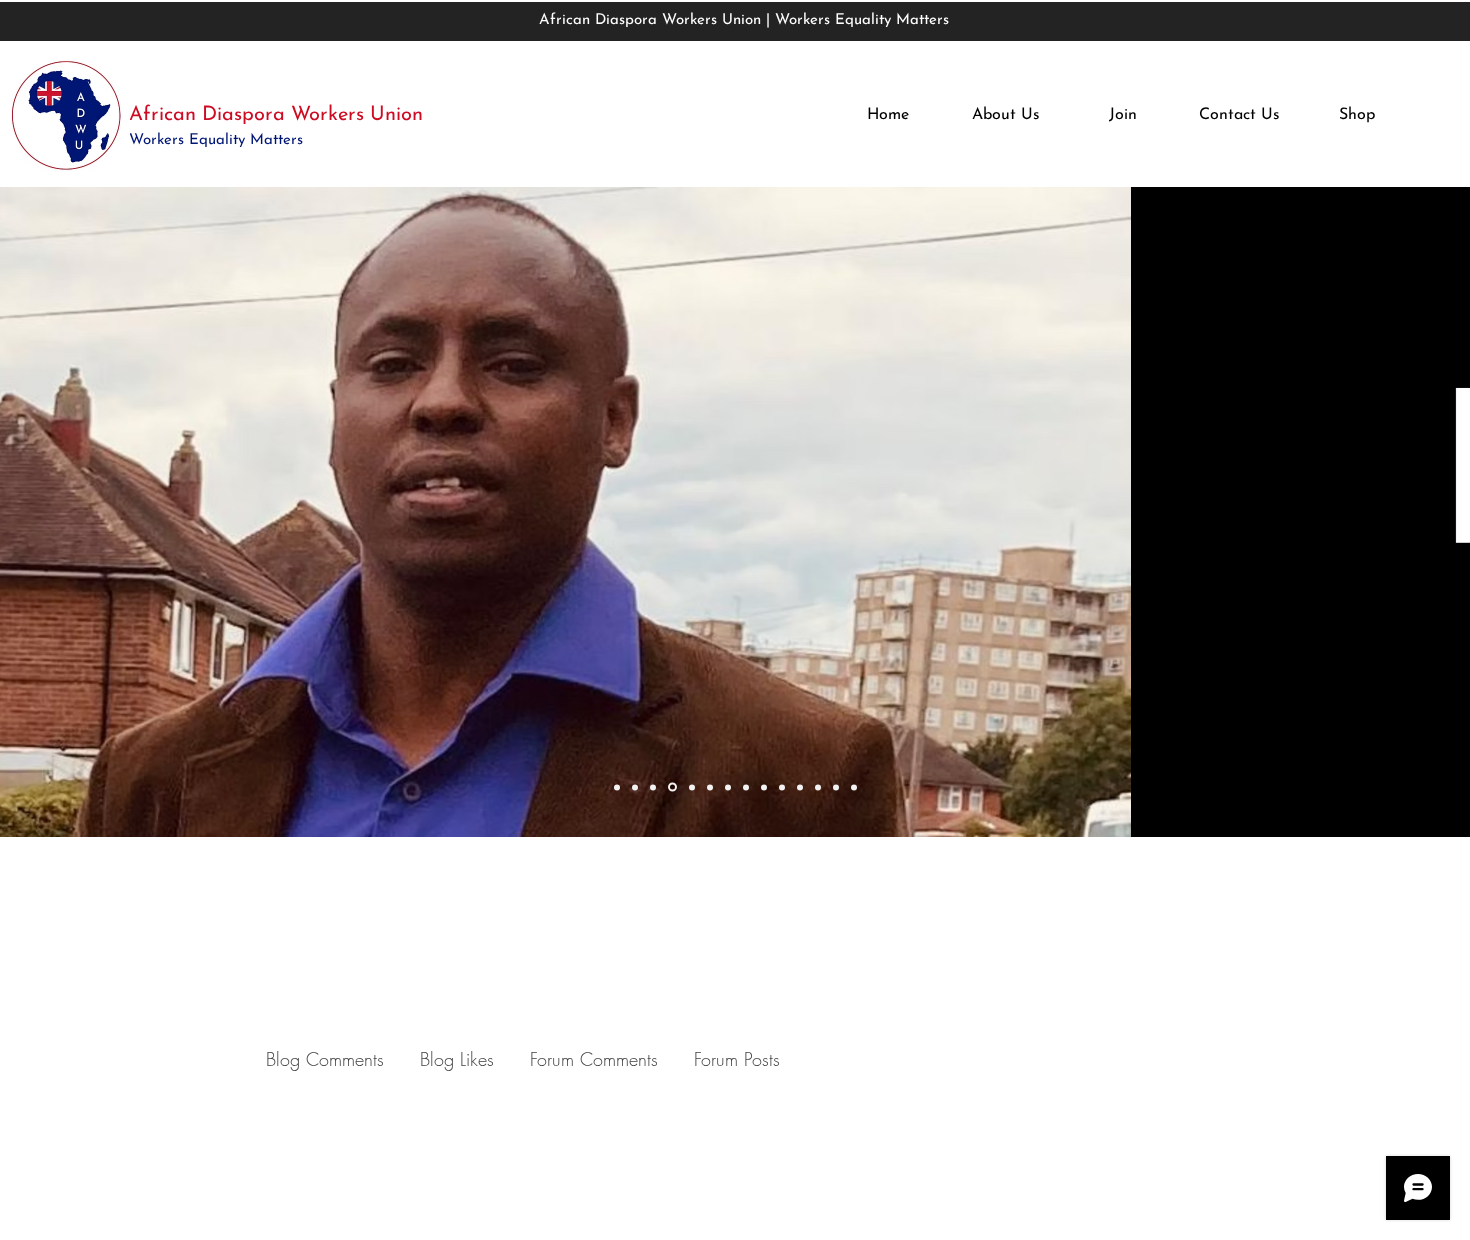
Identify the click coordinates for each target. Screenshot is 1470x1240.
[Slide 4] (672, 787)
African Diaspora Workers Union (276, 115)
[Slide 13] (836, 787)
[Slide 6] (710, 787)
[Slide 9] (764, 787)
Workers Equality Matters (218, 140)
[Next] (1328, 512)
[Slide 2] (635, 787)
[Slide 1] (617, 787)
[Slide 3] (653, 787)
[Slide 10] (782, 787)
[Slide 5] (692, 787)
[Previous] (141, 512)
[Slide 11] (800, 787)
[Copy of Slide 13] (854, 787)
